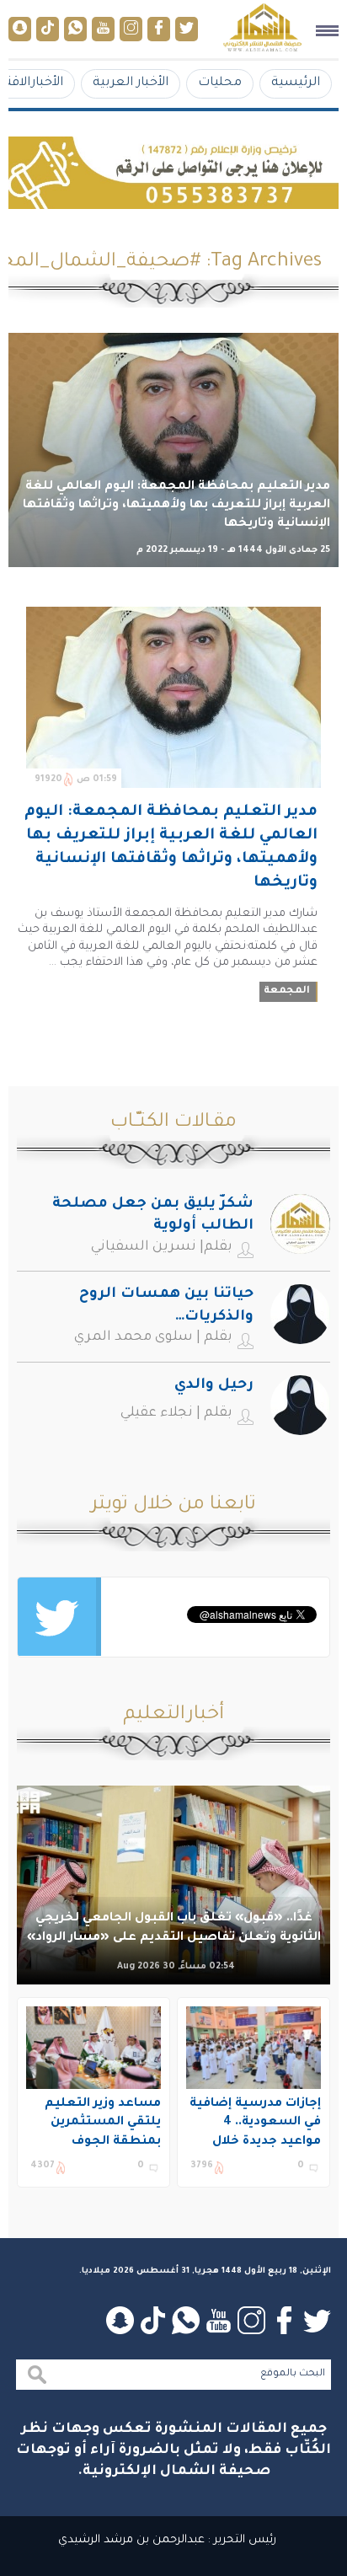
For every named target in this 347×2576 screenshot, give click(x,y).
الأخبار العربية (131, 83)
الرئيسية (296, 83)
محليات (220, 83)
